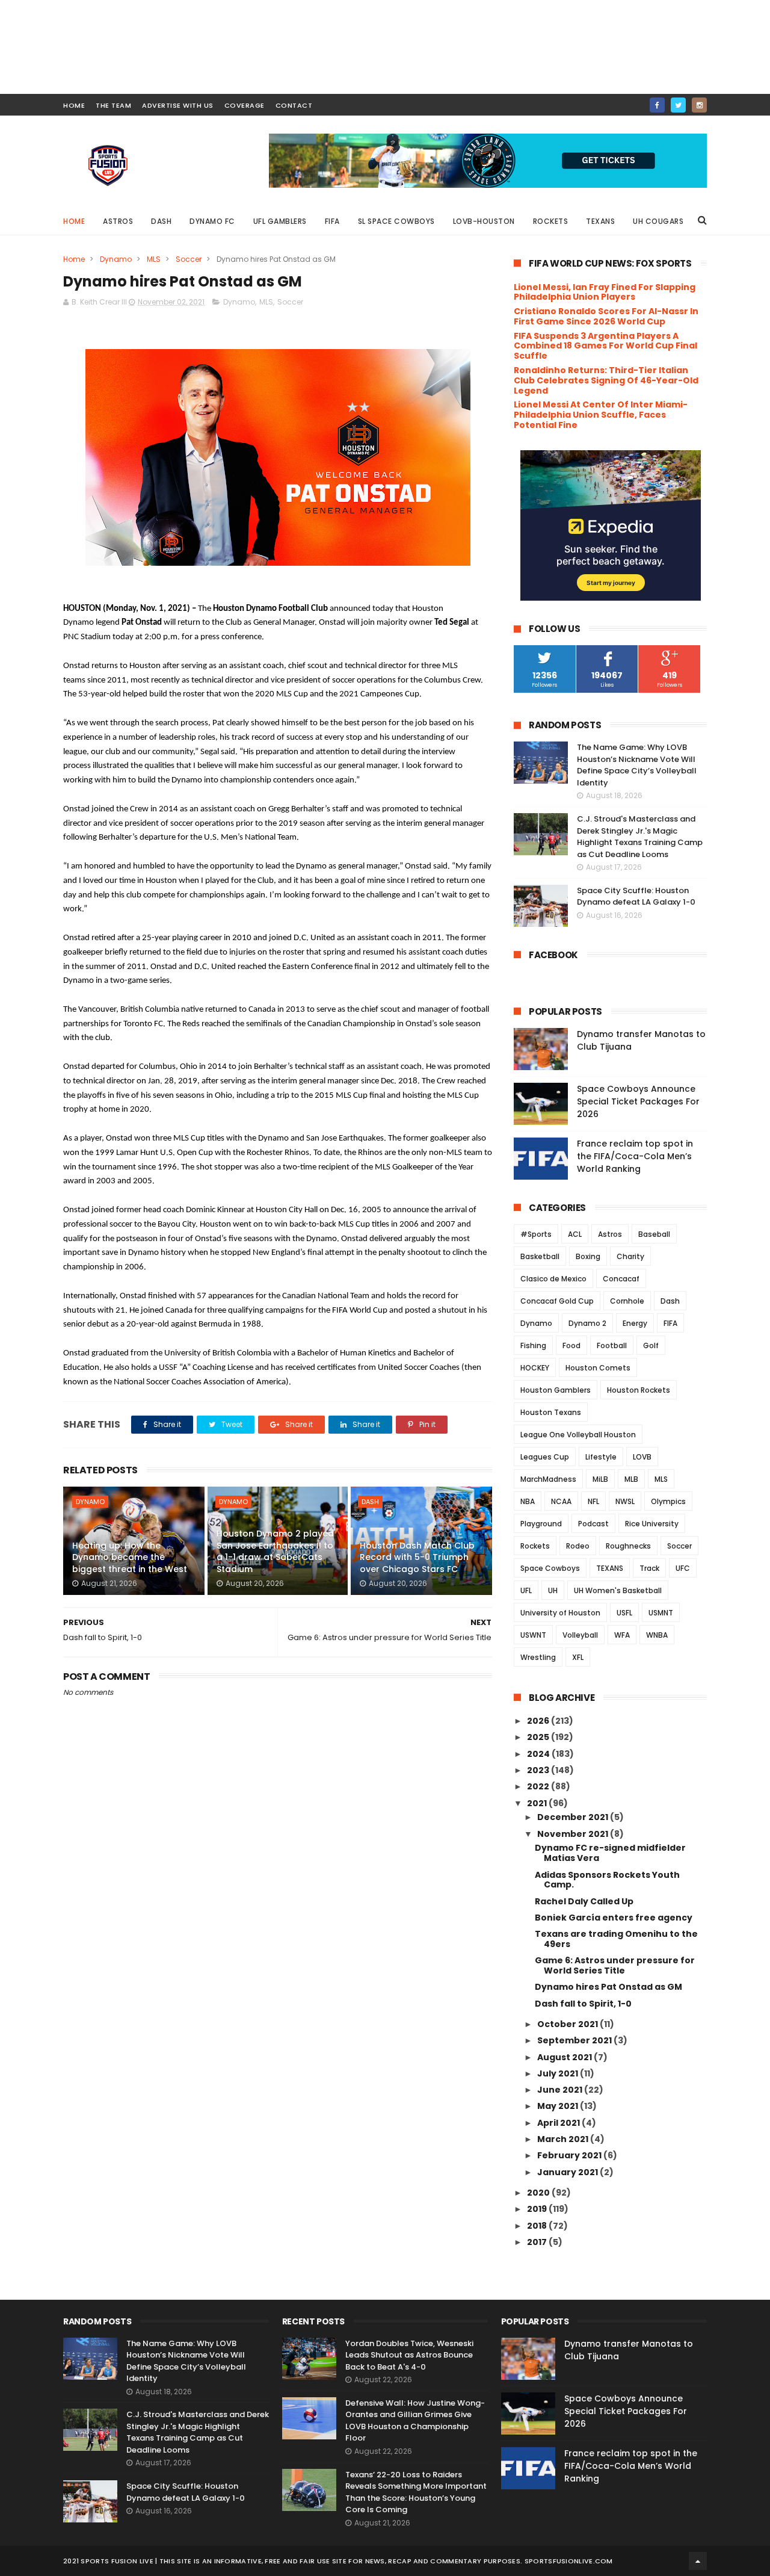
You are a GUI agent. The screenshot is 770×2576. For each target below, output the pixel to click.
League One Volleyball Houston (578, 1435)
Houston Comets (598, 1368)
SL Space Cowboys (396, 221)
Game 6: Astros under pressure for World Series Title (615, 1965)
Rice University (652, 1524)
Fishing (533, 1345)
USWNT (533, 1635)
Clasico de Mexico (553, 1279)
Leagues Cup (545, 1457)
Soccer (189, 259)
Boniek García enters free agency (614, 1918)
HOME (74, 105)
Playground (541, 1524)
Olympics (668, 1501)
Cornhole (627, 1301)
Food (571, 1345)
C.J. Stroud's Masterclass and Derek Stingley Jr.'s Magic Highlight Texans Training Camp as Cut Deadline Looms (640, 837)
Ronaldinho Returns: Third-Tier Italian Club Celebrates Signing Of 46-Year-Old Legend (606, 380)
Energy (635, 1323)
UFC (683, 1568)
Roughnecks (628, 1546)
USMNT (661, 1613)
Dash (161, 221)
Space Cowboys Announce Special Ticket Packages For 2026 (638, 1101)
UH (553, 1590)
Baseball (654, 1234)
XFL (578, 1657)
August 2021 (565, 2057)
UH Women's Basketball (618, 1590)
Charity (630, 1256)
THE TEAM (113, 105)
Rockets (551, 221)
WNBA (657, 1635)
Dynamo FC (212, 221)
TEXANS (610, 1568)
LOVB (642, 1457)
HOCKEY (535, 1368)
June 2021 (561, 2090)
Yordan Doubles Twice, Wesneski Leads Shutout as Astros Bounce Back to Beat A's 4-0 (409, 2355)
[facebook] (657, 105)
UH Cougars (658, 221)
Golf (651, 1345)
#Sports (536, 1234)
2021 (538, 1803)
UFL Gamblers (280, 221)
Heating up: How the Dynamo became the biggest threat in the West (130, 1557)
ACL (575, 1234)
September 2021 (575, 2040)
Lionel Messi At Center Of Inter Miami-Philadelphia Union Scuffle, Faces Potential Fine (601, 415)
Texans (600, 221)
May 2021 (559, 2106)
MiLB (600, 1479)
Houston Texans (551, 1412)
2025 (539, 1737)
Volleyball (580, 1635)
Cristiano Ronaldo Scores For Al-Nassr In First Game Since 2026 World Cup (606, 316)
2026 (539, 1721)
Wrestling (538, 1657)
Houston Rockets (639, 1390)
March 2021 (564, 2139)
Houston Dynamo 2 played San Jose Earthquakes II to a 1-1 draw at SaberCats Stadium (275, 1551)
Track (649, 1568)
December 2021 (574, 1817)
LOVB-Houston (484, 221)
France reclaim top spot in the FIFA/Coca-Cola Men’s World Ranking (635, 1156)
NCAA (561, 1501)
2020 (539, 2193)
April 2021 (559, 2123)
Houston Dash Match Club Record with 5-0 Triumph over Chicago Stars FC (417, 1557)
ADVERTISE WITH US (178, 105)
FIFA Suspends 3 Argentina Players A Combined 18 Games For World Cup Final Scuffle (605, 346)
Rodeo (578, 1546)
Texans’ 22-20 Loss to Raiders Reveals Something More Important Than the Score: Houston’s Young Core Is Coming (416, 2492)
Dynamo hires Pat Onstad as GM (608, 1987)
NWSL (625, 1501)
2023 (539, 1770)
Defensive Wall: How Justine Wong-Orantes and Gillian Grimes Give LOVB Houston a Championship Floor (415, 2421)
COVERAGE (245, 105)
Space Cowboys (550, 1568)
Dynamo (116, 259)
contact (294, 105)
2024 (539, 1754)
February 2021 (570, 2155)
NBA (528, 1501)
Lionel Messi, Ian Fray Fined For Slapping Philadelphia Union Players (605, 292)
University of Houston (560, 1613)
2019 (538, 2209)
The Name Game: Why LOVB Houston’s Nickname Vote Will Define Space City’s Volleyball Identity (637, 765)
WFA (622, 1635)
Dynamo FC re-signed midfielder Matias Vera (610, 1853)
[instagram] (699, 105)
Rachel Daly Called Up (584, 1901)
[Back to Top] (698, 2561)
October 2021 (568, 2024)
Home (74, 221)
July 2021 (559, 2073)
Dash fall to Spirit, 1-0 (583, 2004)
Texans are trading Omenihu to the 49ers (616, 1939)
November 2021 (574, 1834)
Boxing (588, 1256)
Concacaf (621, 1279)
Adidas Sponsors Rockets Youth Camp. (607, 1880)
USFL (624, 1613)
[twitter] (678, 105)
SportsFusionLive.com (569, 2561)
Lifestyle (601, 1457)
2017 (538, 2242)
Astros (118, 221)
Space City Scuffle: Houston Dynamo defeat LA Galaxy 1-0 (636, 896)
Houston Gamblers (556, 1390)
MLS (154, 259)
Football (612, 1345)
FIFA (332, 221)
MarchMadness (548, 1479)
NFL (593, 1501)
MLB (631, 1479)
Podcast (593, 1524)
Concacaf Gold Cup (557, 1301)
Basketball (540, 1256)
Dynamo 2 (587, 1323)
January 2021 (568, 2172)
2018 (538, 2226)
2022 (539, 1786)
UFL (526, 1590)
